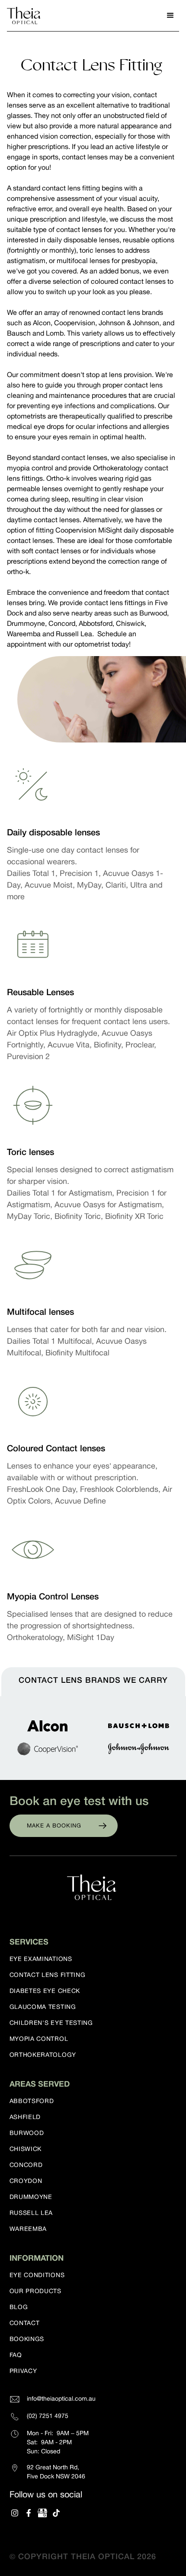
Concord (26, 2165)
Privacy (23, 2371)
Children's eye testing (51, 2023)
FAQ (16, 2355)
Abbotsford (32, 2101)
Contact (25, 2323)
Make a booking (54, 1826)
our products (35, 2291)
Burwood (27, 2133)
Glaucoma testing (43, 2007)
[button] (170, 16)
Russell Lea (31, 2213)
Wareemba (28, 2229)
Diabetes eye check (45, 1991)
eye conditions (37, 2275)
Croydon (26, 2181)
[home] (25, 16)
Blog (19, 2307)
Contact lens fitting (48, 1975)
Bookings (27, 2339)
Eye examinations (41, 1959)
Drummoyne (31, 2197)
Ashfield (25, 2117)
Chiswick (26, 2149)
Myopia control (39, 2039)
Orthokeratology (43, 2055)
